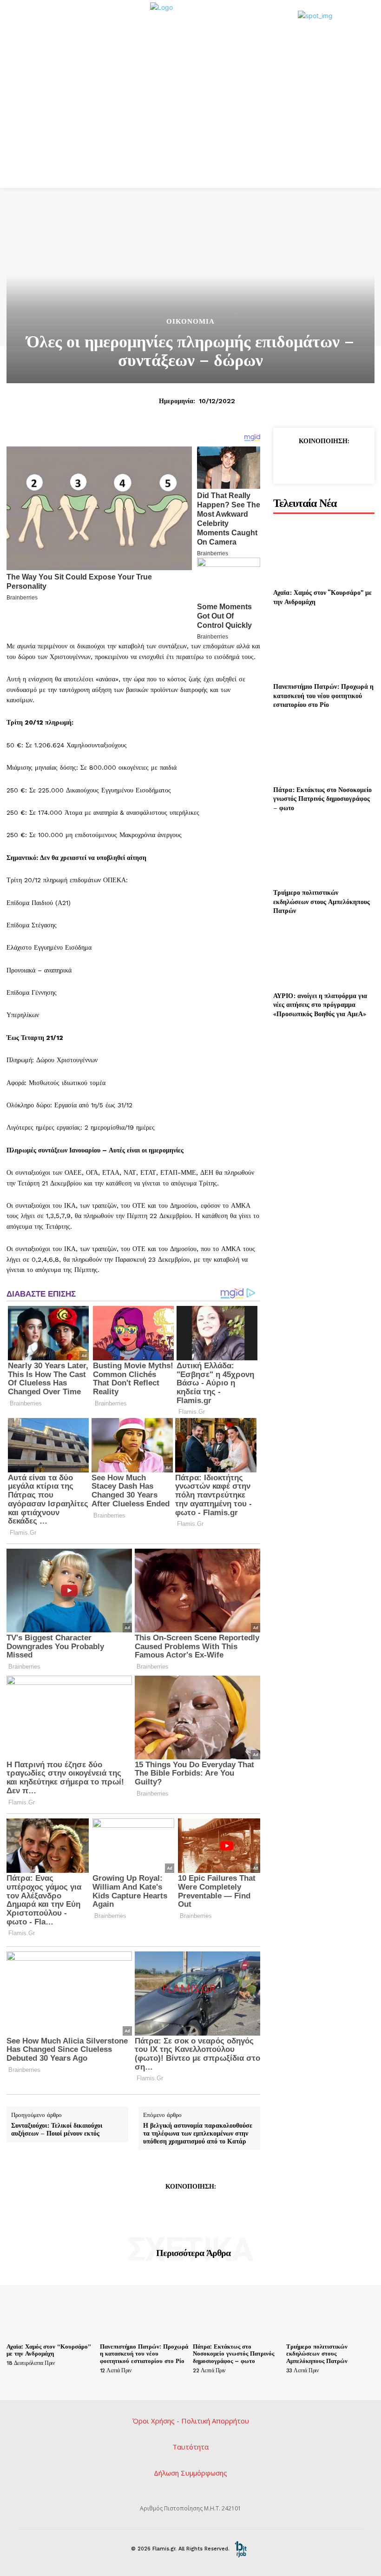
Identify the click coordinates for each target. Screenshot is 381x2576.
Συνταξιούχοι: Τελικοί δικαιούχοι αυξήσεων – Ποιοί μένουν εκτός (57, 2130)
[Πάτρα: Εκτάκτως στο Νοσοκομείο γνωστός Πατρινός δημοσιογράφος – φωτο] (324, 749)
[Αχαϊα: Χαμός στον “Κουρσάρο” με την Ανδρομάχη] (324, 552)
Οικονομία (190, 322)
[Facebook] (289, 462)
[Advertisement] (190, 118)
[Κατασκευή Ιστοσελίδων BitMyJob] (241, 2549)
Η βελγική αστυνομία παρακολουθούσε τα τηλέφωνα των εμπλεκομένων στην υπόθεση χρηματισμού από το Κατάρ (198, 2133)
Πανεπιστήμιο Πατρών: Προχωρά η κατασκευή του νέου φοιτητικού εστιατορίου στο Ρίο (323, 695)
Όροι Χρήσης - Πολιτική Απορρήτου (191, 2421)
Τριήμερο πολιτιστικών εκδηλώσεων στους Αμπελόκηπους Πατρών (322, 901)
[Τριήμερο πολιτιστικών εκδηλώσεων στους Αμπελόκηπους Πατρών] (324, 852)
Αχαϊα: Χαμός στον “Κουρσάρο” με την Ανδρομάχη (49, 2350)
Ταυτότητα (190, 2447)
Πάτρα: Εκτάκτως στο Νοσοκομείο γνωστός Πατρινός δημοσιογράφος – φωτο (322, 799)
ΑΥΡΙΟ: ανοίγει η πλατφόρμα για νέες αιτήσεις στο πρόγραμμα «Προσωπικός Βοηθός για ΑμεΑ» (320, 1005)
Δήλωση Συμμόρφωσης (190, 2473)
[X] (310, 462)
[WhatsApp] (353, 462)
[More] (233, 2207)
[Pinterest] (332, 462)
